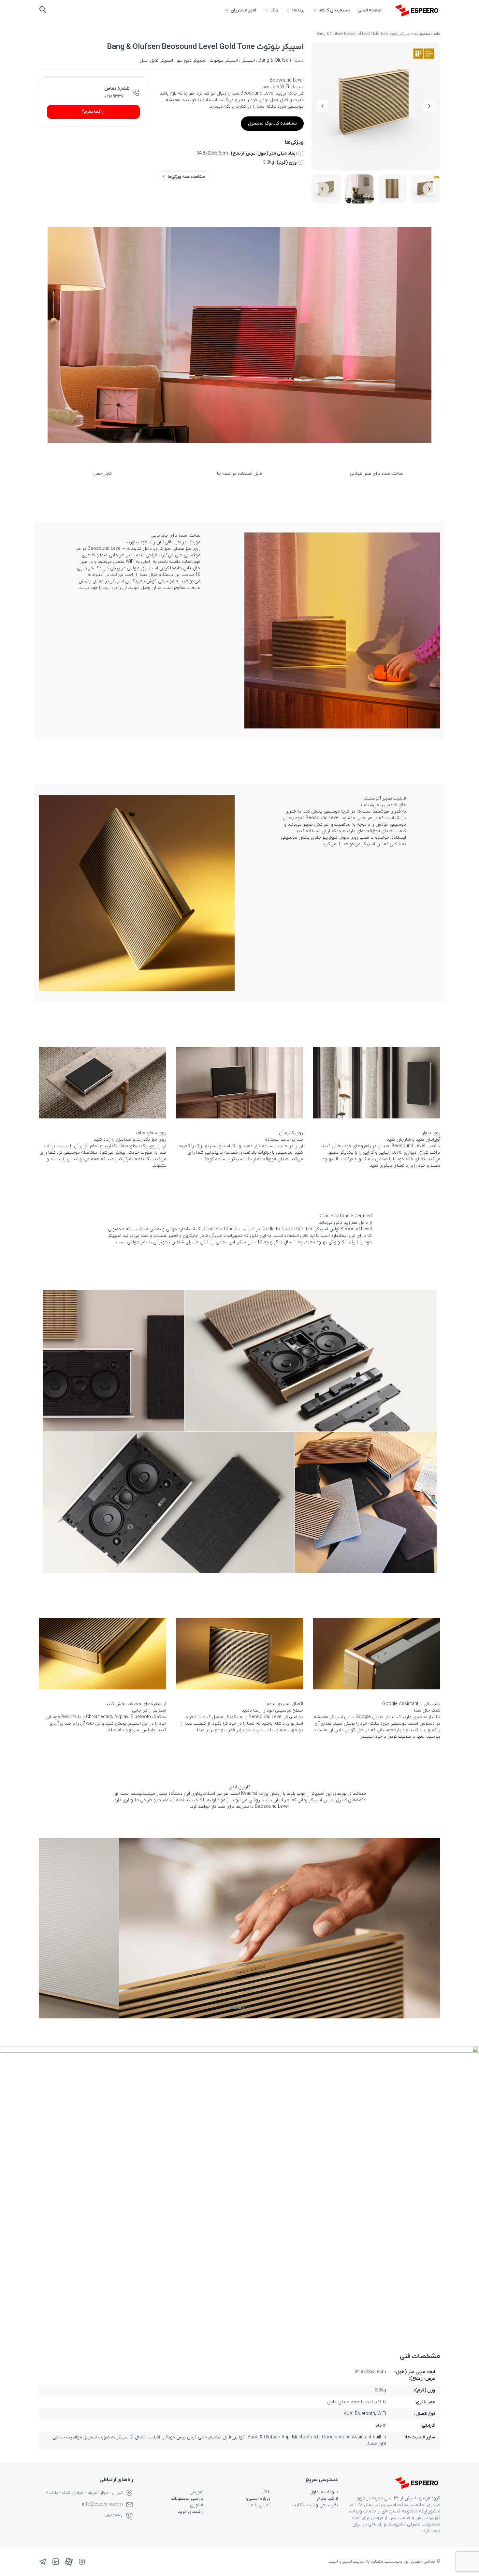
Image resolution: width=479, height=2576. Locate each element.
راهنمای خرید (190, 2512)
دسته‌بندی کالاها (334, 10)
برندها (298, 10)
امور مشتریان (243, 10)
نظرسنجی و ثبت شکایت (315, 2505)
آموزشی (196, 2492)
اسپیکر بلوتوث (224, 60)
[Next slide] (323, 106)
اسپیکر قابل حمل (156, 60)
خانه (437, 34)
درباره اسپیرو (258, 2499)
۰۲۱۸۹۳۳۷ (114, 96)
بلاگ (274, 10)
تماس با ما (260, 2505)
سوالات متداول (324, 2492)
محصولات (422, 34)
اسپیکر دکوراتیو (191, 60)
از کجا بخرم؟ (93, 112)
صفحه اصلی (370, 10)
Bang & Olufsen (275, 60)
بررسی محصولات (187, 2499)
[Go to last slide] (429, 106)
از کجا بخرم (327, 2499)
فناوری (197, 2505)
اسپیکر (248, 60)
